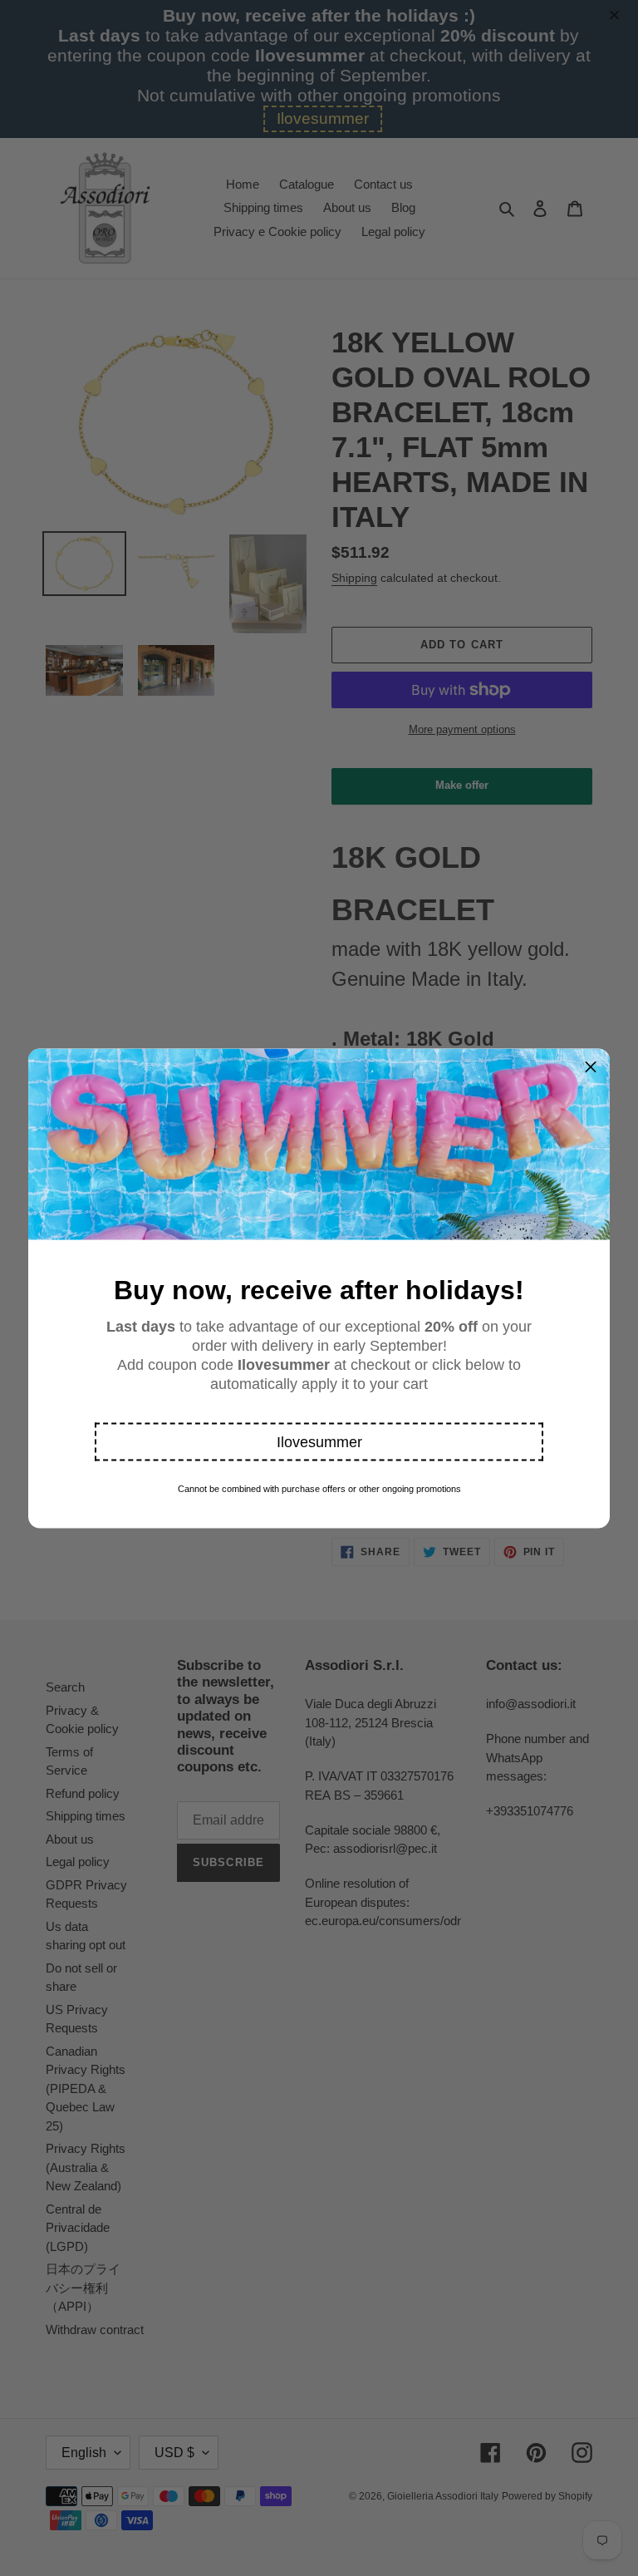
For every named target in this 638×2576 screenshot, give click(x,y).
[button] (319, 1441)
